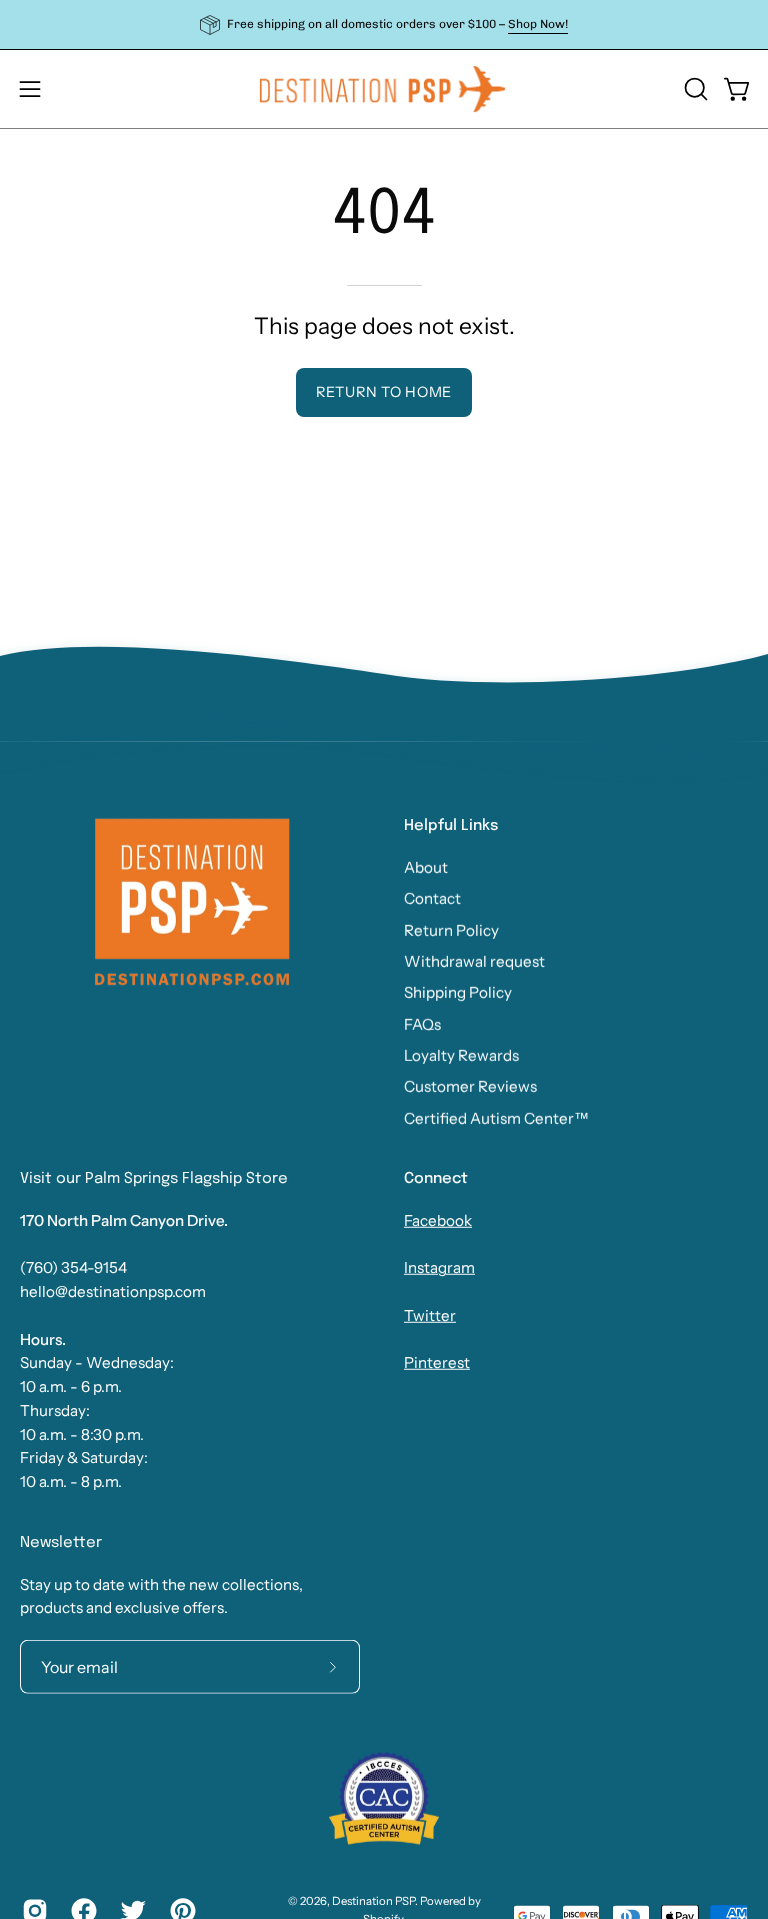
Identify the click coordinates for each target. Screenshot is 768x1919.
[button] (694, 89)
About (426, 866)
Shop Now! (538, 24)
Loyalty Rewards (461, 1055)
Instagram (439, 1267)
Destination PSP (373, 1901)
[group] (384, 24)
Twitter (430, 1315)
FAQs (422, 1023)
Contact (432, 898)
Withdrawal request (474, 960)
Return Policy (451, 929)
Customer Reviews (470, 1086)
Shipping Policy (458, 992)
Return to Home (384, 392)
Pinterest (437, 1362)
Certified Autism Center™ (496, 1117)
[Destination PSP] (384, 89)
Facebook (438, 1220)
